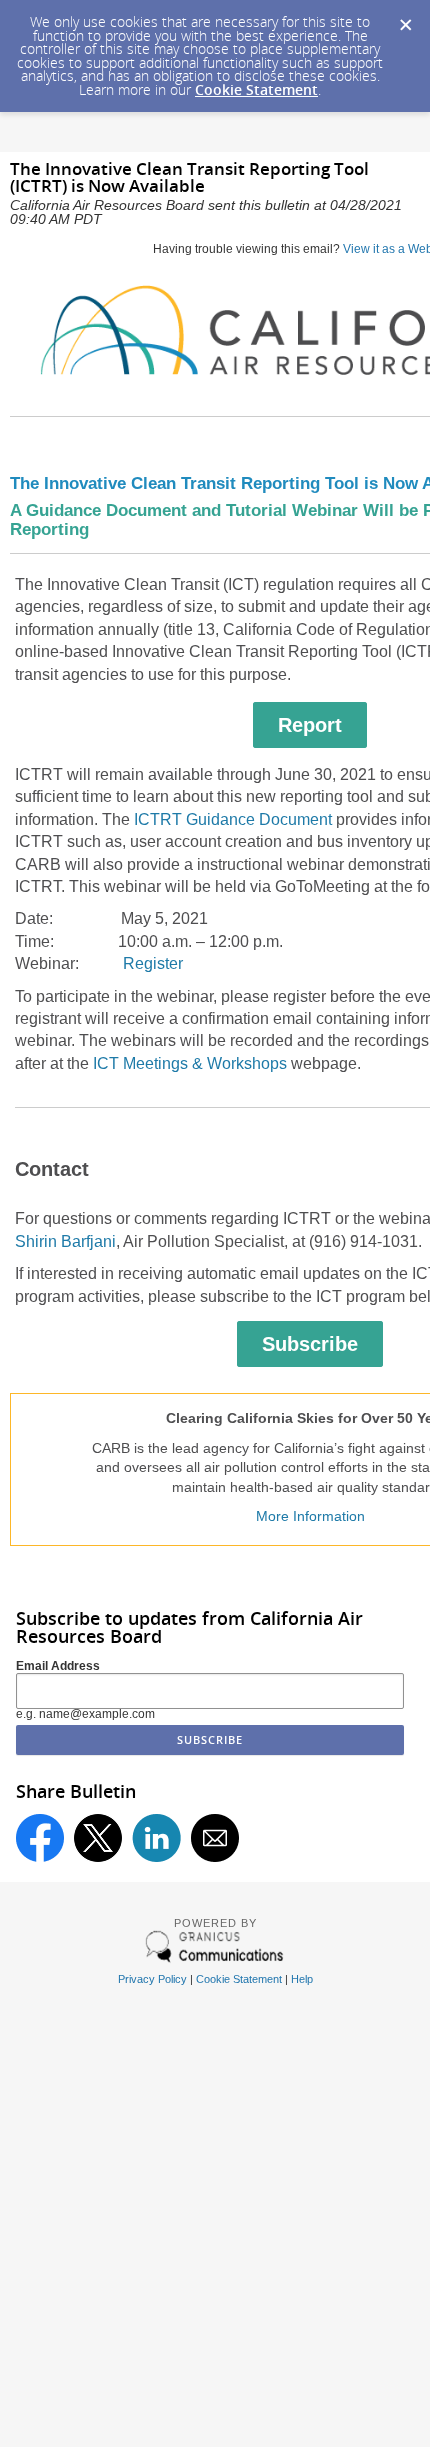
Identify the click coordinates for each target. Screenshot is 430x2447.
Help (302, 1979)
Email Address (58, 1666)
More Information (310, 1516)
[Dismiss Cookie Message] (405, 19)
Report (310, 725)
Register (153, 963)
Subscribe (310, 1344)
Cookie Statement (256, 89)
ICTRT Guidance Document (233, 819)
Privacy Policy (152, 1979)
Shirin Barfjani (65, 1241)
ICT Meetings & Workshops (190, 1063)
